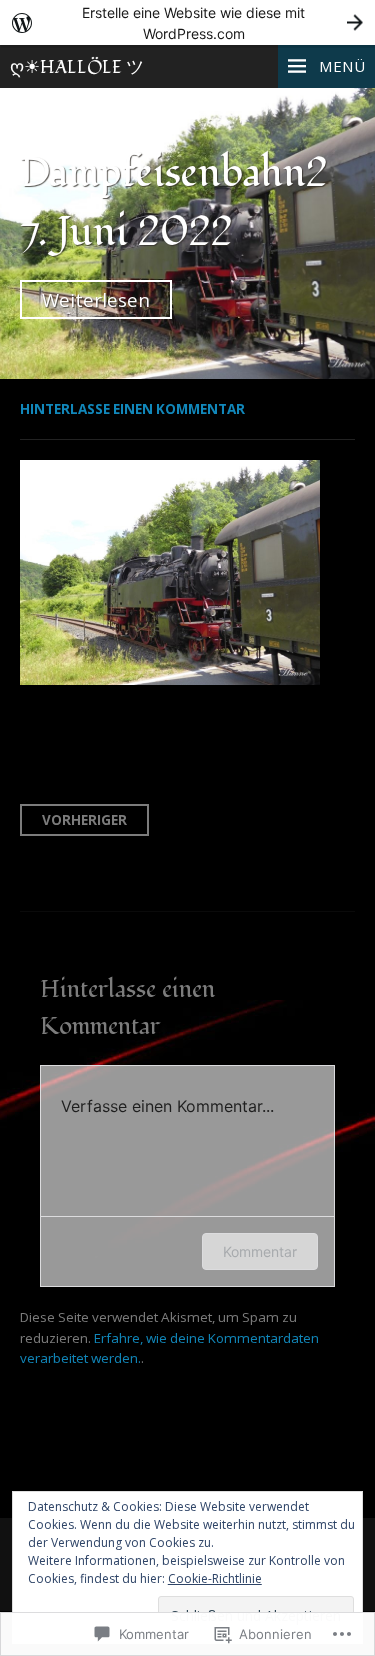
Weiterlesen (96, 299)
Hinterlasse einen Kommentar (132, 409)
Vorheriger (84, 820)
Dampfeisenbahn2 (174, 173)
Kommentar (260, 1251)
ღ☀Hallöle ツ (77, 67)
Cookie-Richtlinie (215, 1578)
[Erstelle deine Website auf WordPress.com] (187, 22)
